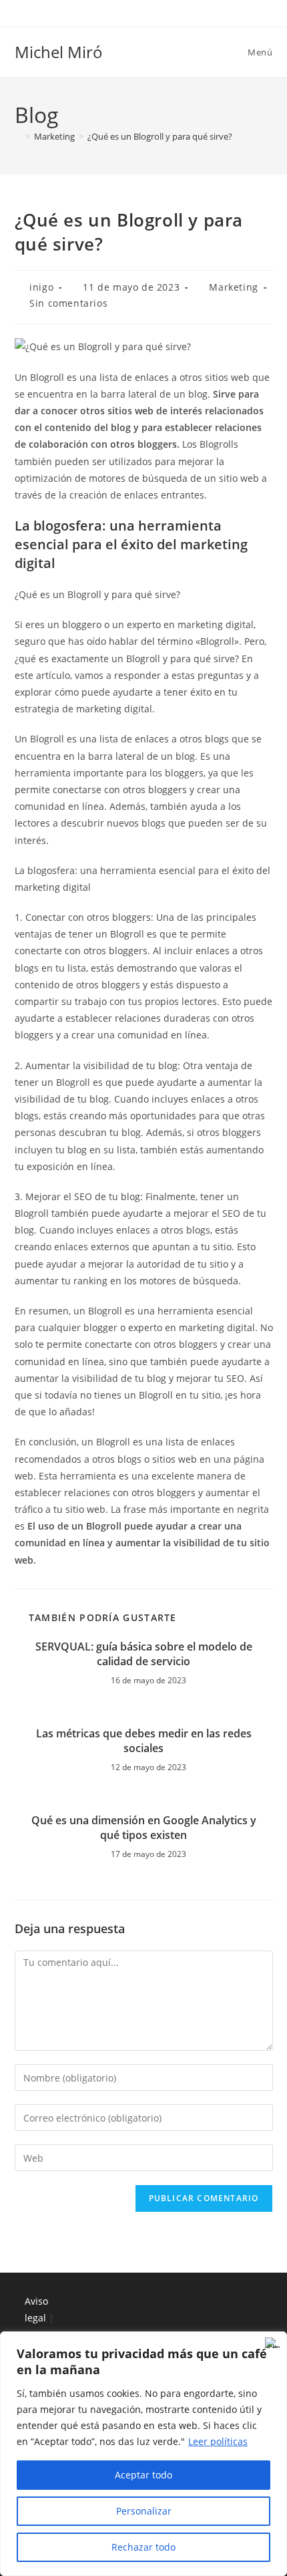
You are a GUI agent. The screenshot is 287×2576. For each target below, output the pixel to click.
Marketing (233, 287)
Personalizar (144, 2511)
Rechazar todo (143, 2547)
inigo (41, 287)
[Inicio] (18, 136)
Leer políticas (218, 2441)
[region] (143, 2454)
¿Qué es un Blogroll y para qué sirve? (160, 136)
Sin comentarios (68, 303)
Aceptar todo (143, 2475)
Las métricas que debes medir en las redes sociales (144, 1741)
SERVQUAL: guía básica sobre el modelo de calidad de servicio (144, 1654)
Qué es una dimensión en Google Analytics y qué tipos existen (144, 1828)
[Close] (273, 2343)
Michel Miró (59, 52)
